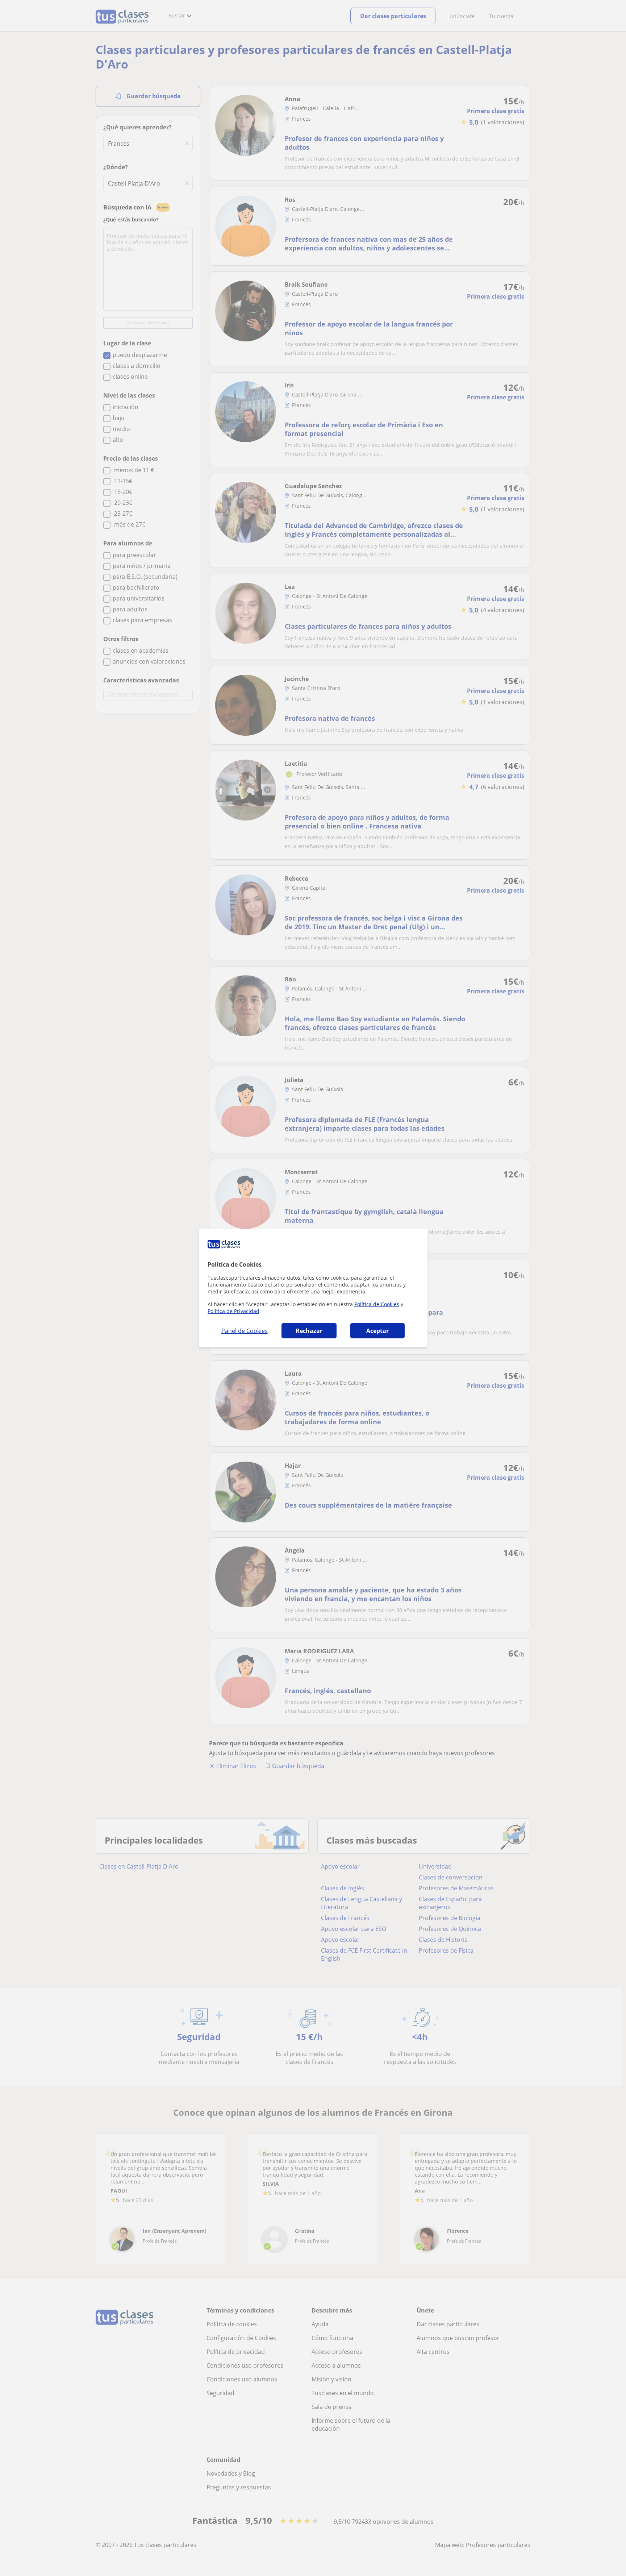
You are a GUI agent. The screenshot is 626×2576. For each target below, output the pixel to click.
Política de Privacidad (233, 1311)
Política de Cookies (377, 1304)
